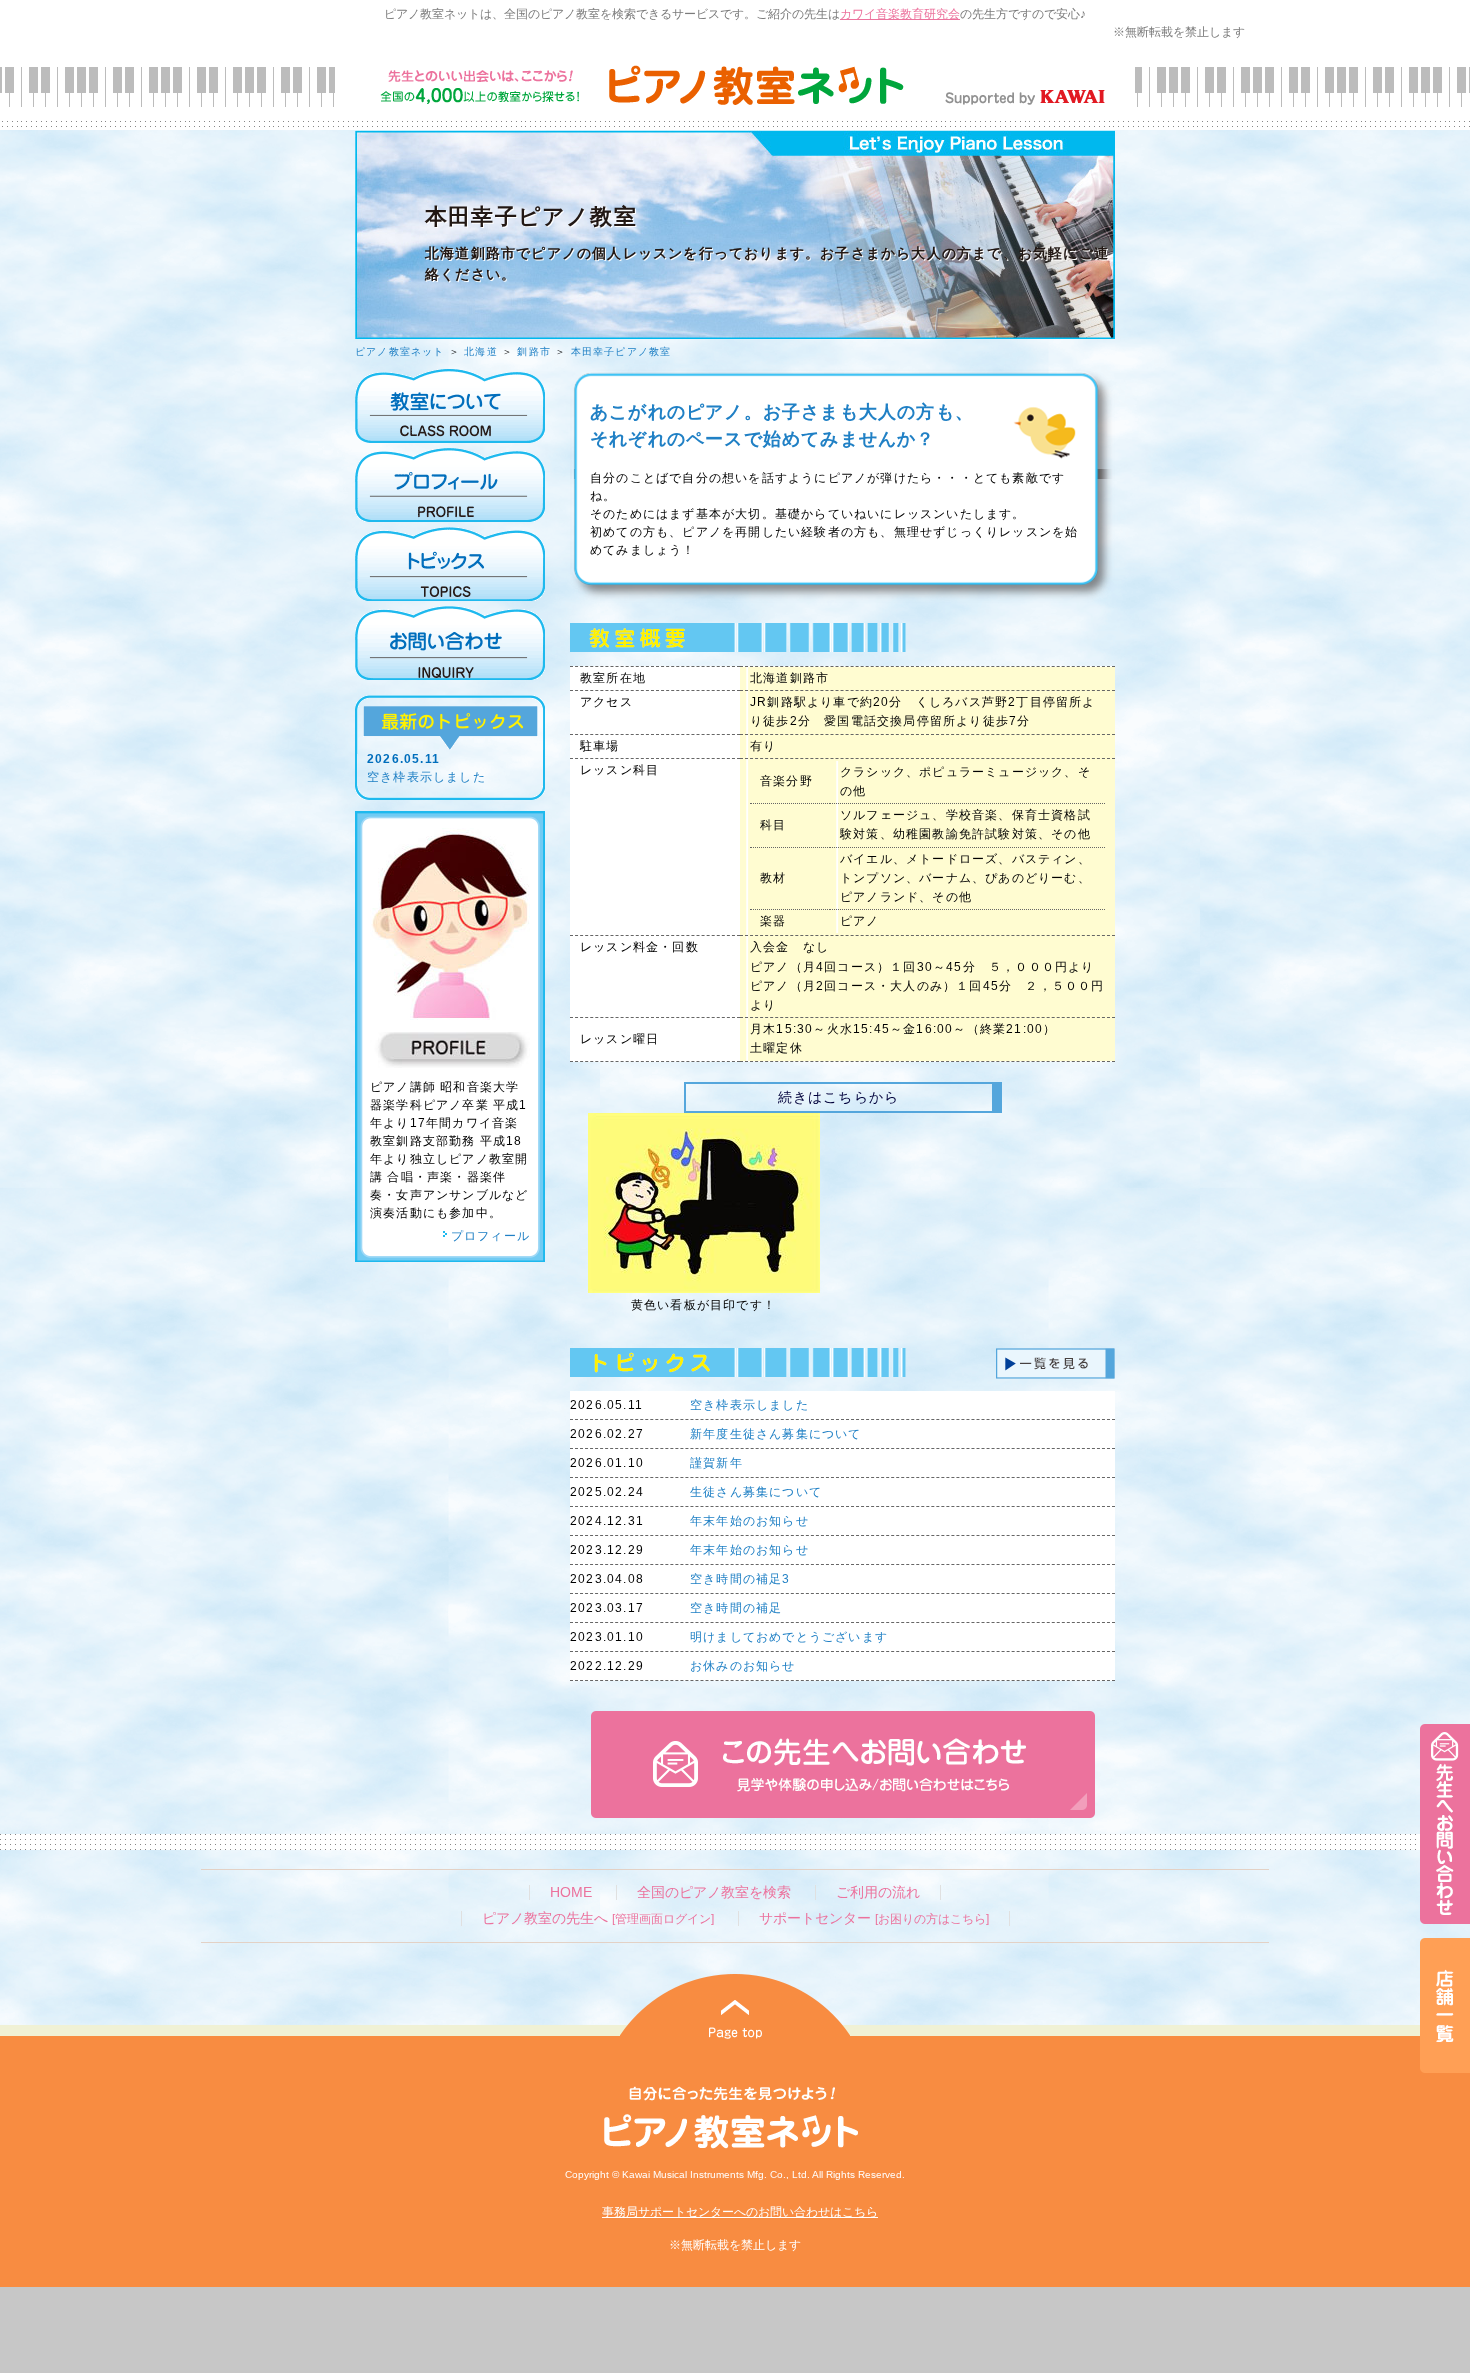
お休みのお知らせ (743, 1666)
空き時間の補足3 (740, 1579)
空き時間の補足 (736, 1608)
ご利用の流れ (878, 1892)
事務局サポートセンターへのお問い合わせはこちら (740, 2212)
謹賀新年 (716, 1463)
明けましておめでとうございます (789, 1637)
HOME (571, 1892)
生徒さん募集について (756, 1492)
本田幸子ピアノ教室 (621, 351)
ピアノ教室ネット (400, 351)
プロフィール (490, 1236)
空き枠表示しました (426, 777)
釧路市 (534, 351)
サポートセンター (874, 1918)
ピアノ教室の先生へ (598, 1918)
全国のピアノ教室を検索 (714, 1892)
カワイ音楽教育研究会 (900, 14)
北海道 (481, 351)
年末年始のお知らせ (749, 1521)
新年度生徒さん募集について (776, 1434)
